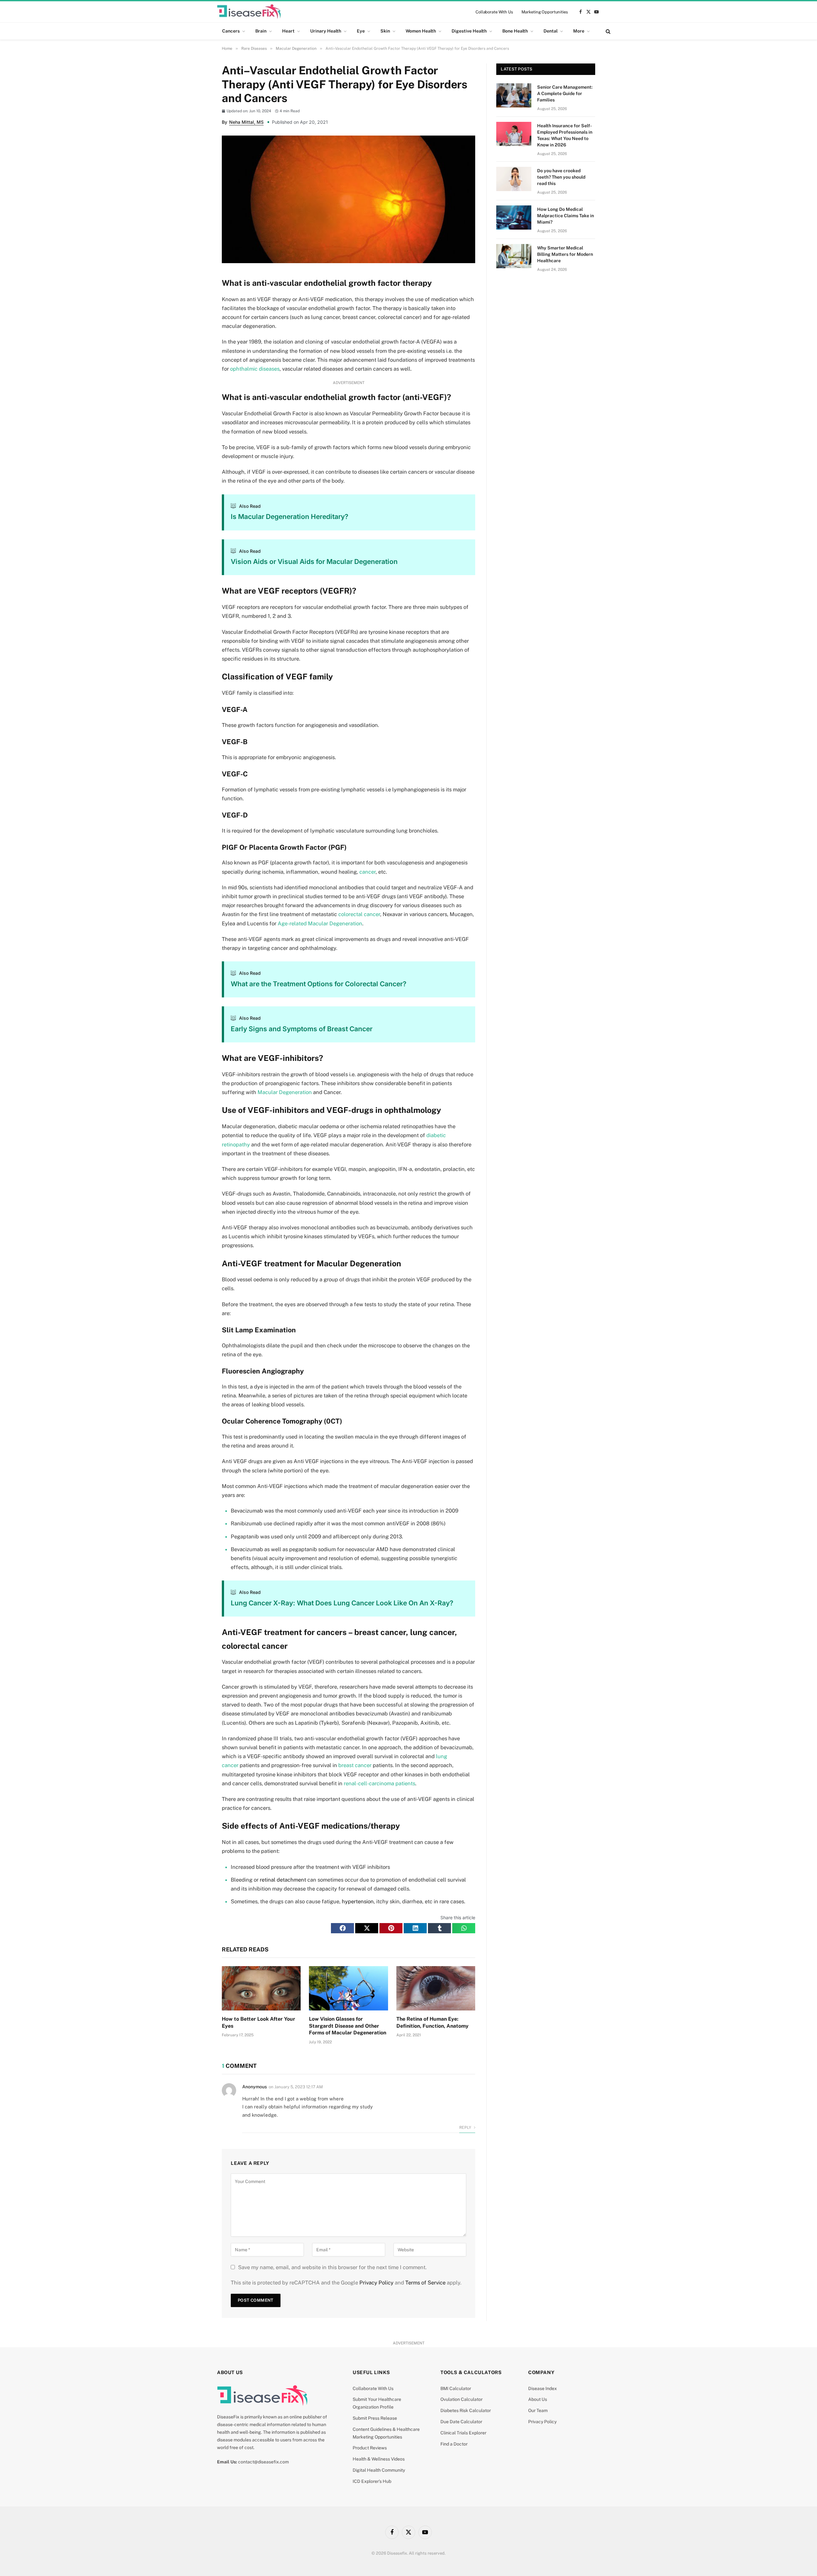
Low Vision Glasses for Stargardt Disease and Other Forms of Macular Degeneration (348, 2026)
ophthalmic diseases (255, 369)
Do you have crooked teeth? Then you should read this (561, 177)
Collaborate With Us (494, 12)
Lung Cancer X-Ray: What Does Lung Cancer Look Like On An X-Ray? (342, 1603)
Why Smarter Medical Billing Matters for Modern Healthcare (565, 254)
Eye (361, 31)
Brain (261, 31)
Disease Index (543, 2388)
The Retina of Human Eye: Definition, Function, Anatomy (432, 2022)
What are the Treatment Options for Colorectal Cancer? (319, 984)
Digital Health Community (379, 2470)
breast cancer (355, 1765)
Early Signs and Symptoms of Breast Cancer (302, 1029)
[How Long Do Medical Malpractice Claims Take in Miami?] (514, 218)
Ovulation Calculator (461, 2399)
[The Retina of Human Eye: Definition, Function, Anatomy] (436, 1988)
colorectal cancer (359, 914)
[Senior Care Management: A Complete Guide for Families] (514, 95)
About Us (538, 2399)
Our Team (538, 2410)
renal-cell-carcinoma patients (379, 1783)
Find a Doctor (454, 2444)
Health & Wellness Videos (379, 2459)
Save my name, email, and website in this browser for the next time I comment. (332, 2267)
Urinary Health (326, 31)
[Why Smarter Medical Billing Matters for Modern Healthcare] (514, 256)
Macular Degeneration (285, 1092)
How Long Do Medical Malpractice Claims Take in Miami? (566, 216)
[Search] (607, 31)
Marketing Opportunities (545, 12)
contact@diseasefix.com (263, 2462)
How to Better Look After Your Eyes (259, 2022)
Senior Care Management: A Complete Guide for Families (565, 93)
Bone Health (515, 31)
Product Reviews (370, 2448)
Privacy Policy (376, 2283)
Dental (551, 31)
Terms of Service (425, 2283)
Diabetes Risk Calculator (466, 2410)
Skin (385, 31)
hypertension (358, 1901)
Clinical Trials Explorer (463, 2433)
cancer (367, 872)
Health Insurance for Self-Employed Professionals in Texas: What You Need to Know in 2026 (565, 135)
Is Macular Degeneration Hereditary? (289, 517)
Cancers (231, 31)
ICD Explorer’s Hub (372, 2481)
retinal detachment (283, 1880)
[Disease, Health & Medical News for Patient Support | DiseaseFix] (249, 12)
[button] (342, 1928)
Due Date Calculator (461, 2422)
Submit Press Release (375, 2418)
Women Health (421, 31)
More (579, 31)
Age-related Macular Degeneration (320, 923)
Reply (466, 2128)
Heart (288, 31)
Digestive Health (469, 31)
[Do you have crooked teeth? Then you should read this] (514, 179)
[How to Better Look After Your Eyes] (261, 1988)
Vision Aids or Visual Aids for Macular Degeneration (314, 562)
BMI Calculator (456, 2388)
